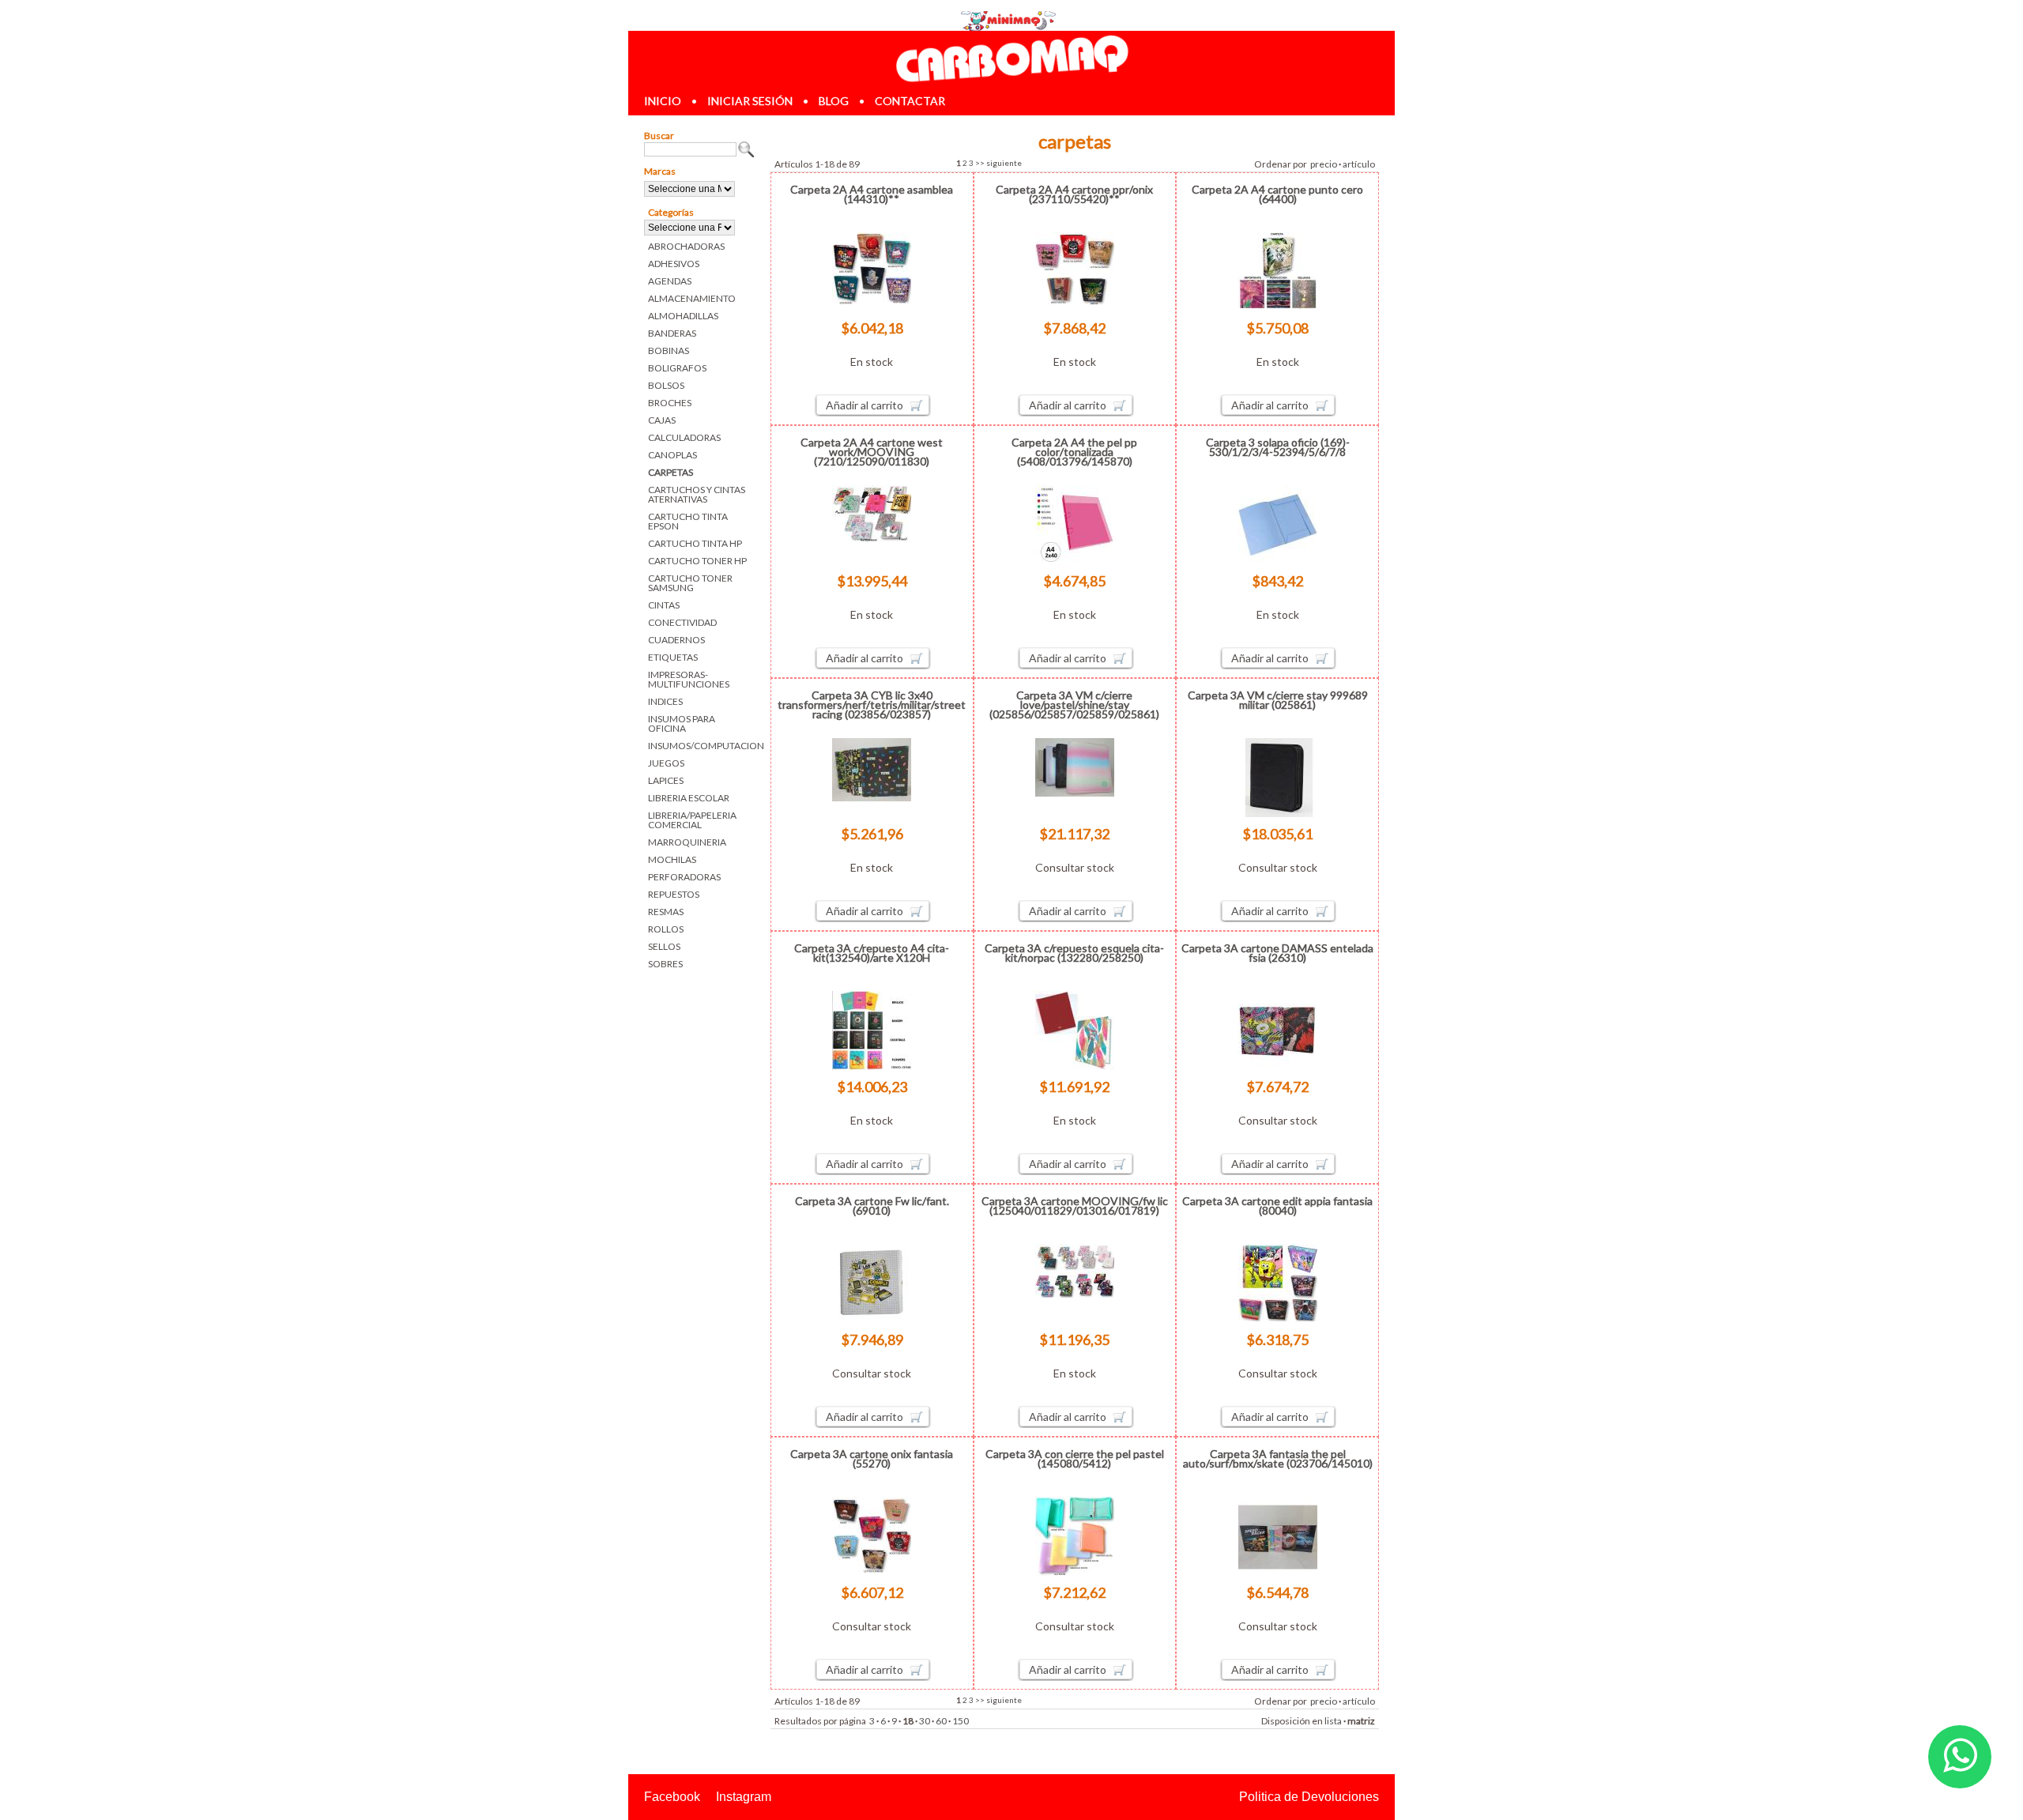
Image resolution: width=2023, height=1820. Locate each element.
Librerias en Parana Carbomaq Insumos (1011, 58)
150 (961, 1721)
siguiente (1004, 163)
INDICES (665, 701)
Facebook (672, 1797)
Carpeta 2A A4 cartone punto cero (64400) (1277, 194)
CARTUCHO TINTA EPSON (688, 521)
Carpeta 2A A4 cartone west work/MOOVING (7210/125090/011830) (872, 452)
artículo (1359, 164)
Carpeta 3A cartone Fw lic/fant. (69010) (872, 1206)
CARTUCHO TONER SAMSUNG (690, 583)
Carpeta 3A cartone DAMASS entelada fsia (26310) (1277, 953)
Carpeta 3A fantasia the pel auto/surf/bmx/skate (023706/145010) (1278, 1458)
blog (834, 101)
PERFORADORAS (684, 877)
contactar (910, 101)
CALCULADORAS (684, 437)
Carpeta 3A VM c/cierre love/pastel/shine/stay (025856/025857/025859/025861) (1074, 705)
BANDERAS (672, 333)
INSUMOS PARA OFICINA (682, 723)
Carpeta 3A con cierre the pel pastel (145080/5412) (1075, 1458)
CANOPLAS (672, 455)
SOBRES (665, 964)
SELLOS (664, 946)
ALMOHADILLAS (683, 316)
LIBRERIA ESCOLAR (689, 798)
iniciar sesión (750, 101)
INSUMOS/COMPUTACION (701, 746)
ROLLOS (666, 929)
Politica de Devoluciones (1309, 1797)
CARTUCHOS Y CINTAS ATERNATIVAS (697, 494)
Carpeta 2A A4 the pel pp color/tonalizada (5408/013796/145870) (1074, 452)
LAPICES (666, 780)
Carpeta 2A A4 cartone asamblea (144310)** (872, 194)
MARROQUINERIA (687, 842)
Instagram (744, 1797)
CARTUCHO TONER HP (697, 561)
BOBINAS (669, 350)
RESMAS (666, 912)
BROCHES (670, 403)
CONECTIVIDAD (682, 622)
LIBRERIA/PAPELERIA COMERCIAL (692, 820)
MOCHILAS (672, 859)
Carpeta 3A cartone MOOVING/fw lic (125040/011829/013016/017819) (1075, 1206)
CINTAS (664, 605)
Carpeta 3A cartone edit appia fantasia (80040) (1277, 1206)
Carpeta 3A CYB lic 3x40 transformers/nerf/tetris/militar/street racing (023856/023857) (872, 705)
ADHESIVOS (674, 264)
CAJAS (662, 420)
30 (925, 1721)
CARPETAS (671, 472)
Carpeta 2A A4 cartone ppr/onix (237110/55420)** (1074, 194)
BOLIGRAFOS (677, 368)
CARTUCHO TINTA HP (695, 543)
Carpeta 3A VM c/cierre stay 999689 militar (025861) (1278, 700)
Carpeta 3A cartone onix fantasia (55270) (872, 1458)
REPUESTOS (674, 894)
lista (1333, 1721)
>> (980, 163)
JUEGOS (666, 763)
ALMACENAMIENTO (692, 298)
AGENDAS (670, 281)
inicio (663, 101)
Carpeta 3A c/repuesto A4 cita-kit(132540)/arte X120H (872, 953)
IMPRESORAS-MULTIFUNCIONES (689, 679)
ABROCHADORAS (686, 246)
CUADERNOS (676, 640)
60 (941, 1721)
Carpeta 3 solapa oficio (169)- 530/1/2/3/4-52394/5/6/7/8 (1278, 447)
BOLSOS (666, 385)
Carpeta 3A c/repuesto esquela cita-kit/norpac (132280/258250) (1074, 953)
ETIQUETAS (673, 657)
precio (1324, 164)
